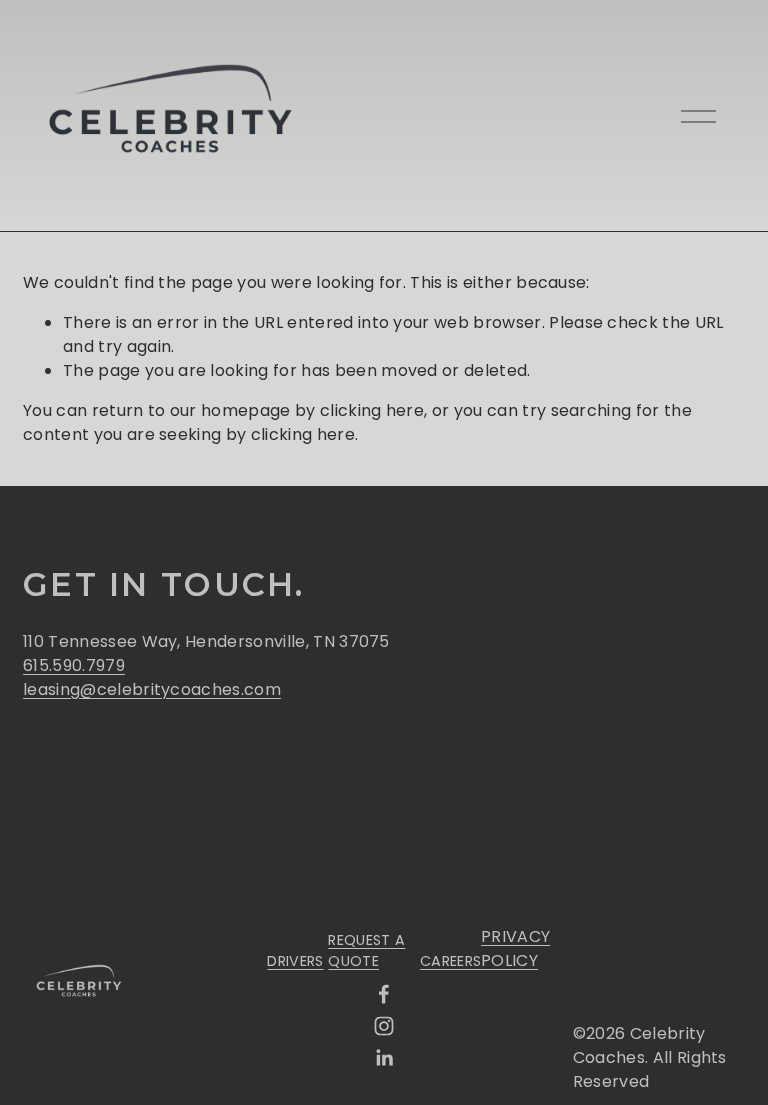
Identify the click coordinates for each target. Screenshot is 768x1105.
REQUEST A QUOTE (366, 951)
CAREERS (450, 961)
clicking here (372, 410)
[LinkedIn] (384, 1058)
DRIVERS (295, 961)
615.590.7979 (74, 665)
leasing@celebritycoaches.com (152, 689)
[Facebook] (384, 994)
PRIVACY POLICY (515, 948)
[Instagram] (384, 1026)
